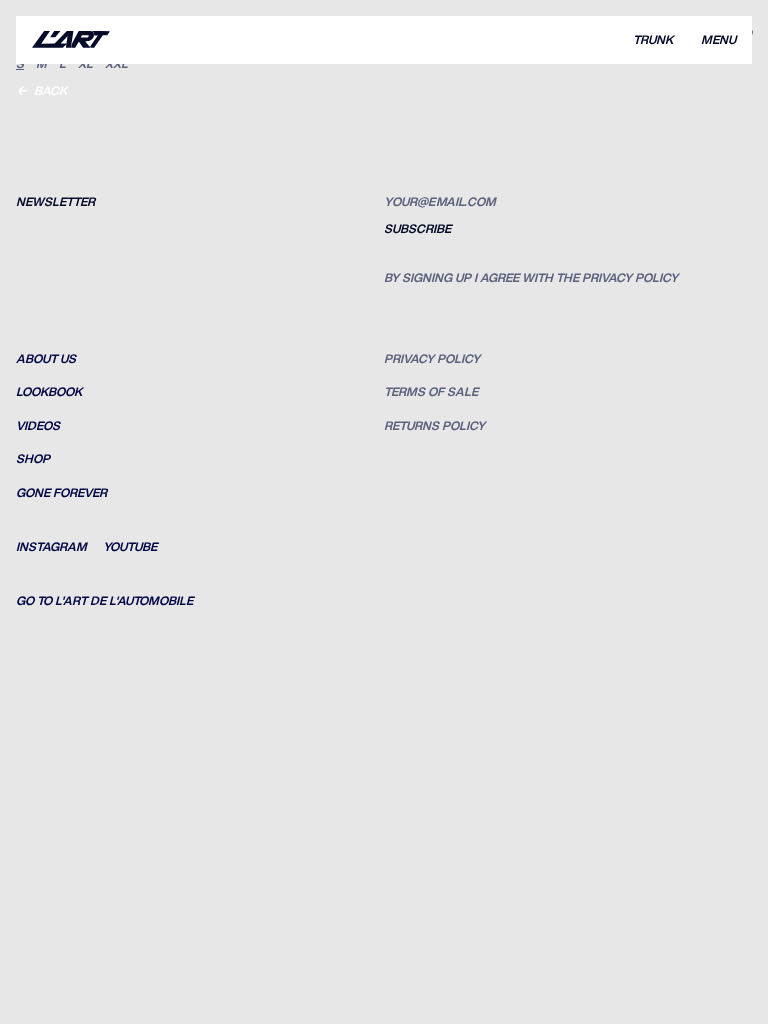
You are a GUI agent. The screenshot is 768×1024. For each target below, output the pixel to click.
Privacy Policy (432, 359)
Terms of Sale (431, 392)
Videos (38, 426)
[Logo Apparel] (71, 40)
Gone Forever (61, 493)
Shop (33, 459)
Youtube (130, 547)
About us (46, 359)
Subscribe (417, 229)
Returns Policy (434, 426)
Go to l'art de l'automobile (104, 601)
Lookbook (49, 392)
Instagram (51, 547)
